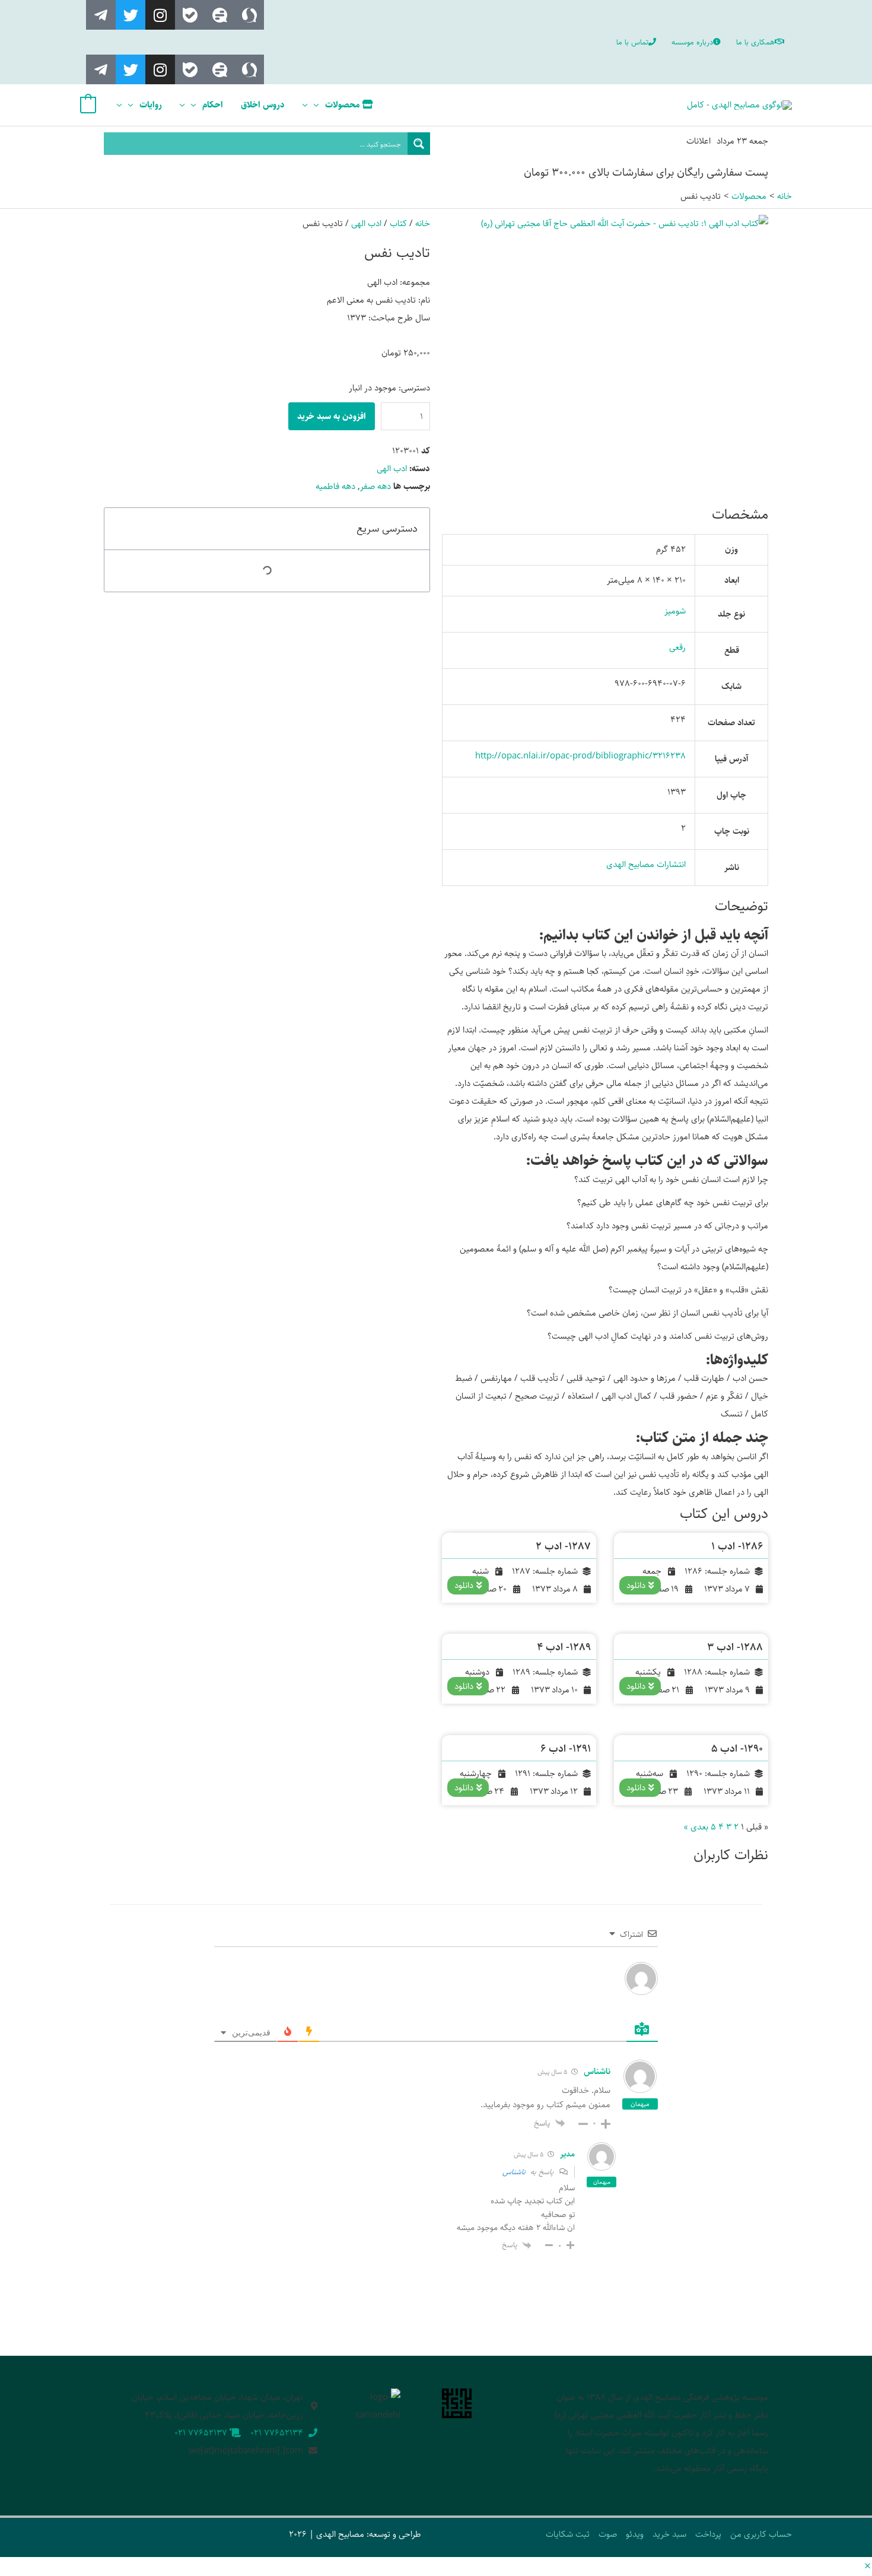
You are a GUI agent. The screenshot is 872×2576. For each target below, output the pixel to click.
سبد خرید (669, 2534)
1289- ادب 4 (564, 1647)
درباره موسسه (692, 42)
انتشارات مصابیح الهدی (646, 864)
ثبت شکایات (568, 2534)
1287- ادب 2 (563, 1546)
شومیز (675, 611)
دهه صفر (375, 486)
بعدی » (696, 1827)
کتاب (398, 223)
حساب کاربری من (761, 2534)
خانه (423, 223)
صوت (608, 2534)
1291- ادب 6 (566, 1749)
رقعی (677, 647)
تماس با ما (632, 42)
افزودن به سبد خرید (332, 416)
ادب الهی (366, 223)
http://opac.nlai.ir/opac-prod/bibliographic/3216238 (580, 756)
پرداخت (708, 2534)
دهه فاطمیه (335, 486)
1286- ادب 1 (737, 1546)
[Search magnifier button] (419, 144)
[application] (319, 105)
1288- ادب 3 (735, 1647)
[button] (868, 2567)
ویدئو (635, 2534)
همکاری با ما (755, 42)
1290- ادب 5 (737, 1749)
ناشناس (514, 2172)
